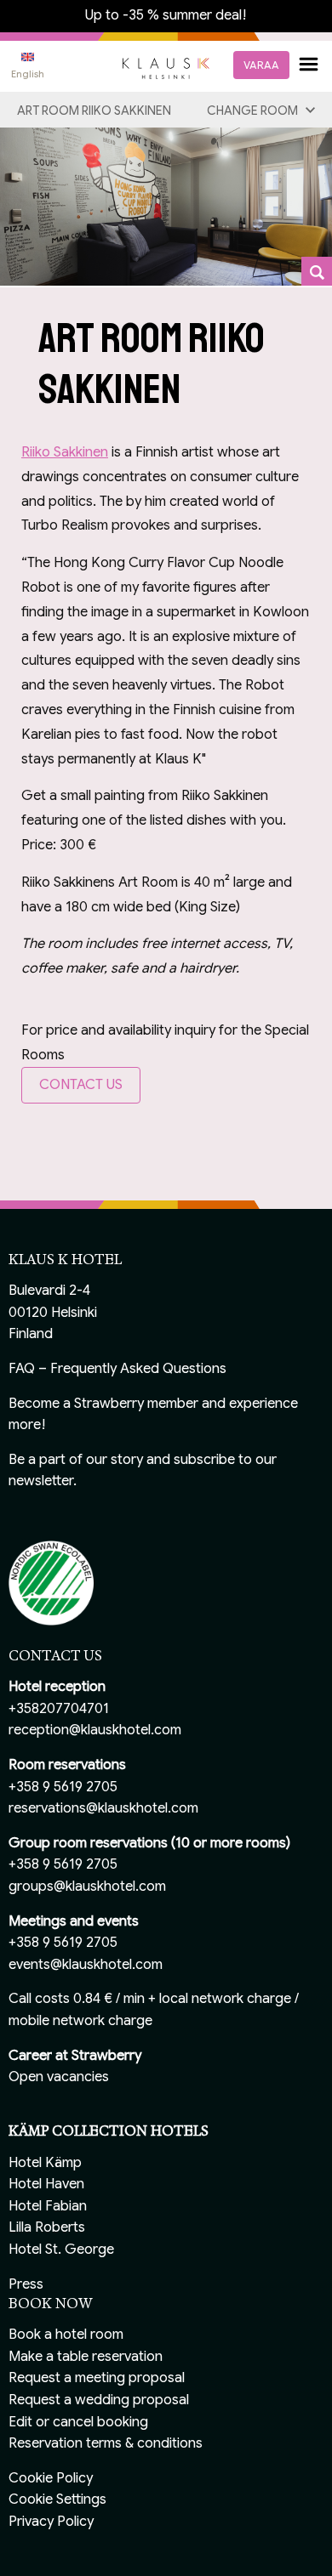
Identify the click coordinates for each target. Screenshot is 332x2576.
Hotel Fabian (48, 2206)
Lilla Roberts (47, 2227)
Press (26, 2284)
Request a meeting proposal (97, 2378)
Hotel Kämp (45, 2163)
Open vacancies (59, 2077)
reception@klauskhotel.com (95, 1730)
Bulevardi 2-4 (49, 1291)
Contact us (81, 1085)
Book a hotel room (66, 2335)
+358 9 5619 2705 (63, 1787)
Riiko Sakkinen (65, 452)
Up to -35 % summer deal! (166, 15)
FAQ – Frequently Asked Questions (117, 1369)
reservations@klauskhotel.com (103, 1808)
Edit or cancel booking (78, 2422)
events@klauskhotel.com (86, 1965)
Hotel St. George (61, 2250)
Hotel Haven (46, 2184)
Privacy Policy (51, 2522)
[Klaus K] (166, 67)
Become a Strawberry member (103, 1404)
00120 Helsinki (53, 1313)
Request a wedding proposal (99, 2400)
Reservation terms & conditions (106, 2443)
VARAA (261, 65)
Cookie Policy (51, 2478)
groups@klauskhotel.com (87, 1887)
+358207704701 (59, 1709)
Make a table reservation (86, 2357)
